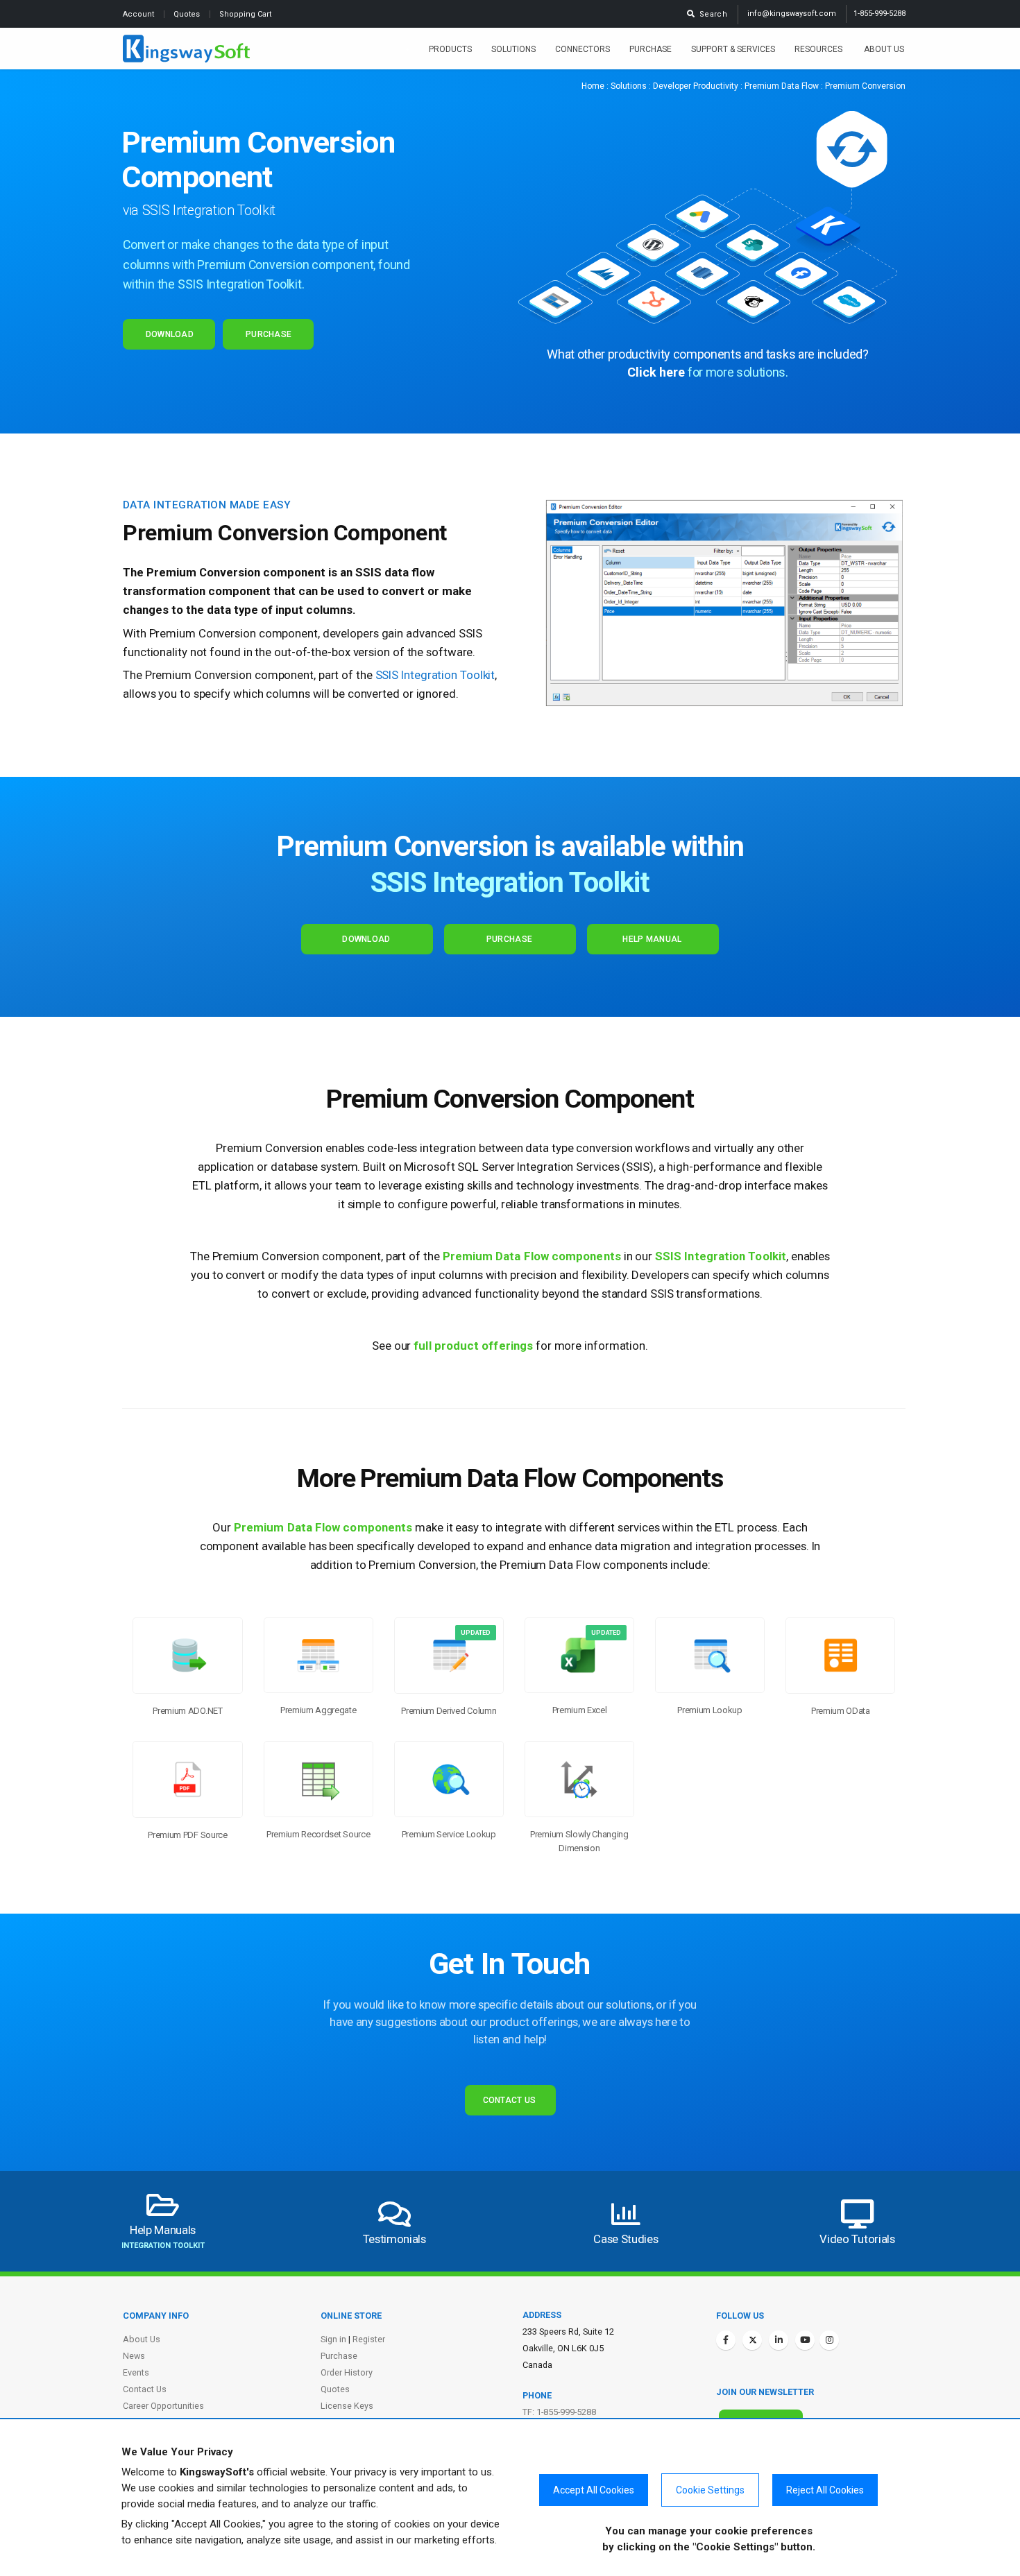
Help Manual (652, 939)
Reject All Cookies (825, 2490)
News (134, 2356)
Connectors (583, 49)
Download (169, 334)
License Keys (347, 2406)
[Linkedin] (779, 2340)
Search (711, 14)
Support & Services (733, 49)
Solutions (513, 49)
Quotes (188, 14)
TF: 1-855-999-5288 (559, 2412)
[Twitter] (752, 2340)
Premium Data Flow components (532, 1256)
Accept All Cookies (594, 2490)
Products (450, 49)
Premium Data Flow (782, 86)
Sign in (333, 2339)
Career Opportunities (163, 2406)
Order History (347, 2372)
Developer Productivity (696, 86)
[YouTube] (805, 2340)
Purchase (651, 49)
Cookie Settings (710, 2490)
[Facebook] (726, 2340)
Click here (656, 372)
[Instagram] (829, 2340)
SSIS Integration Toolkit (510, 882)
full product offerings (473, 1346)
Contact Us (510, 2100)
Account (139, 14)
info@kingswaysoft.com (792, 14)
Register (369, 2339)
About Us (884, 49)
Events (136, 2372)
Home (593, 86)
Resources (819, 49)
